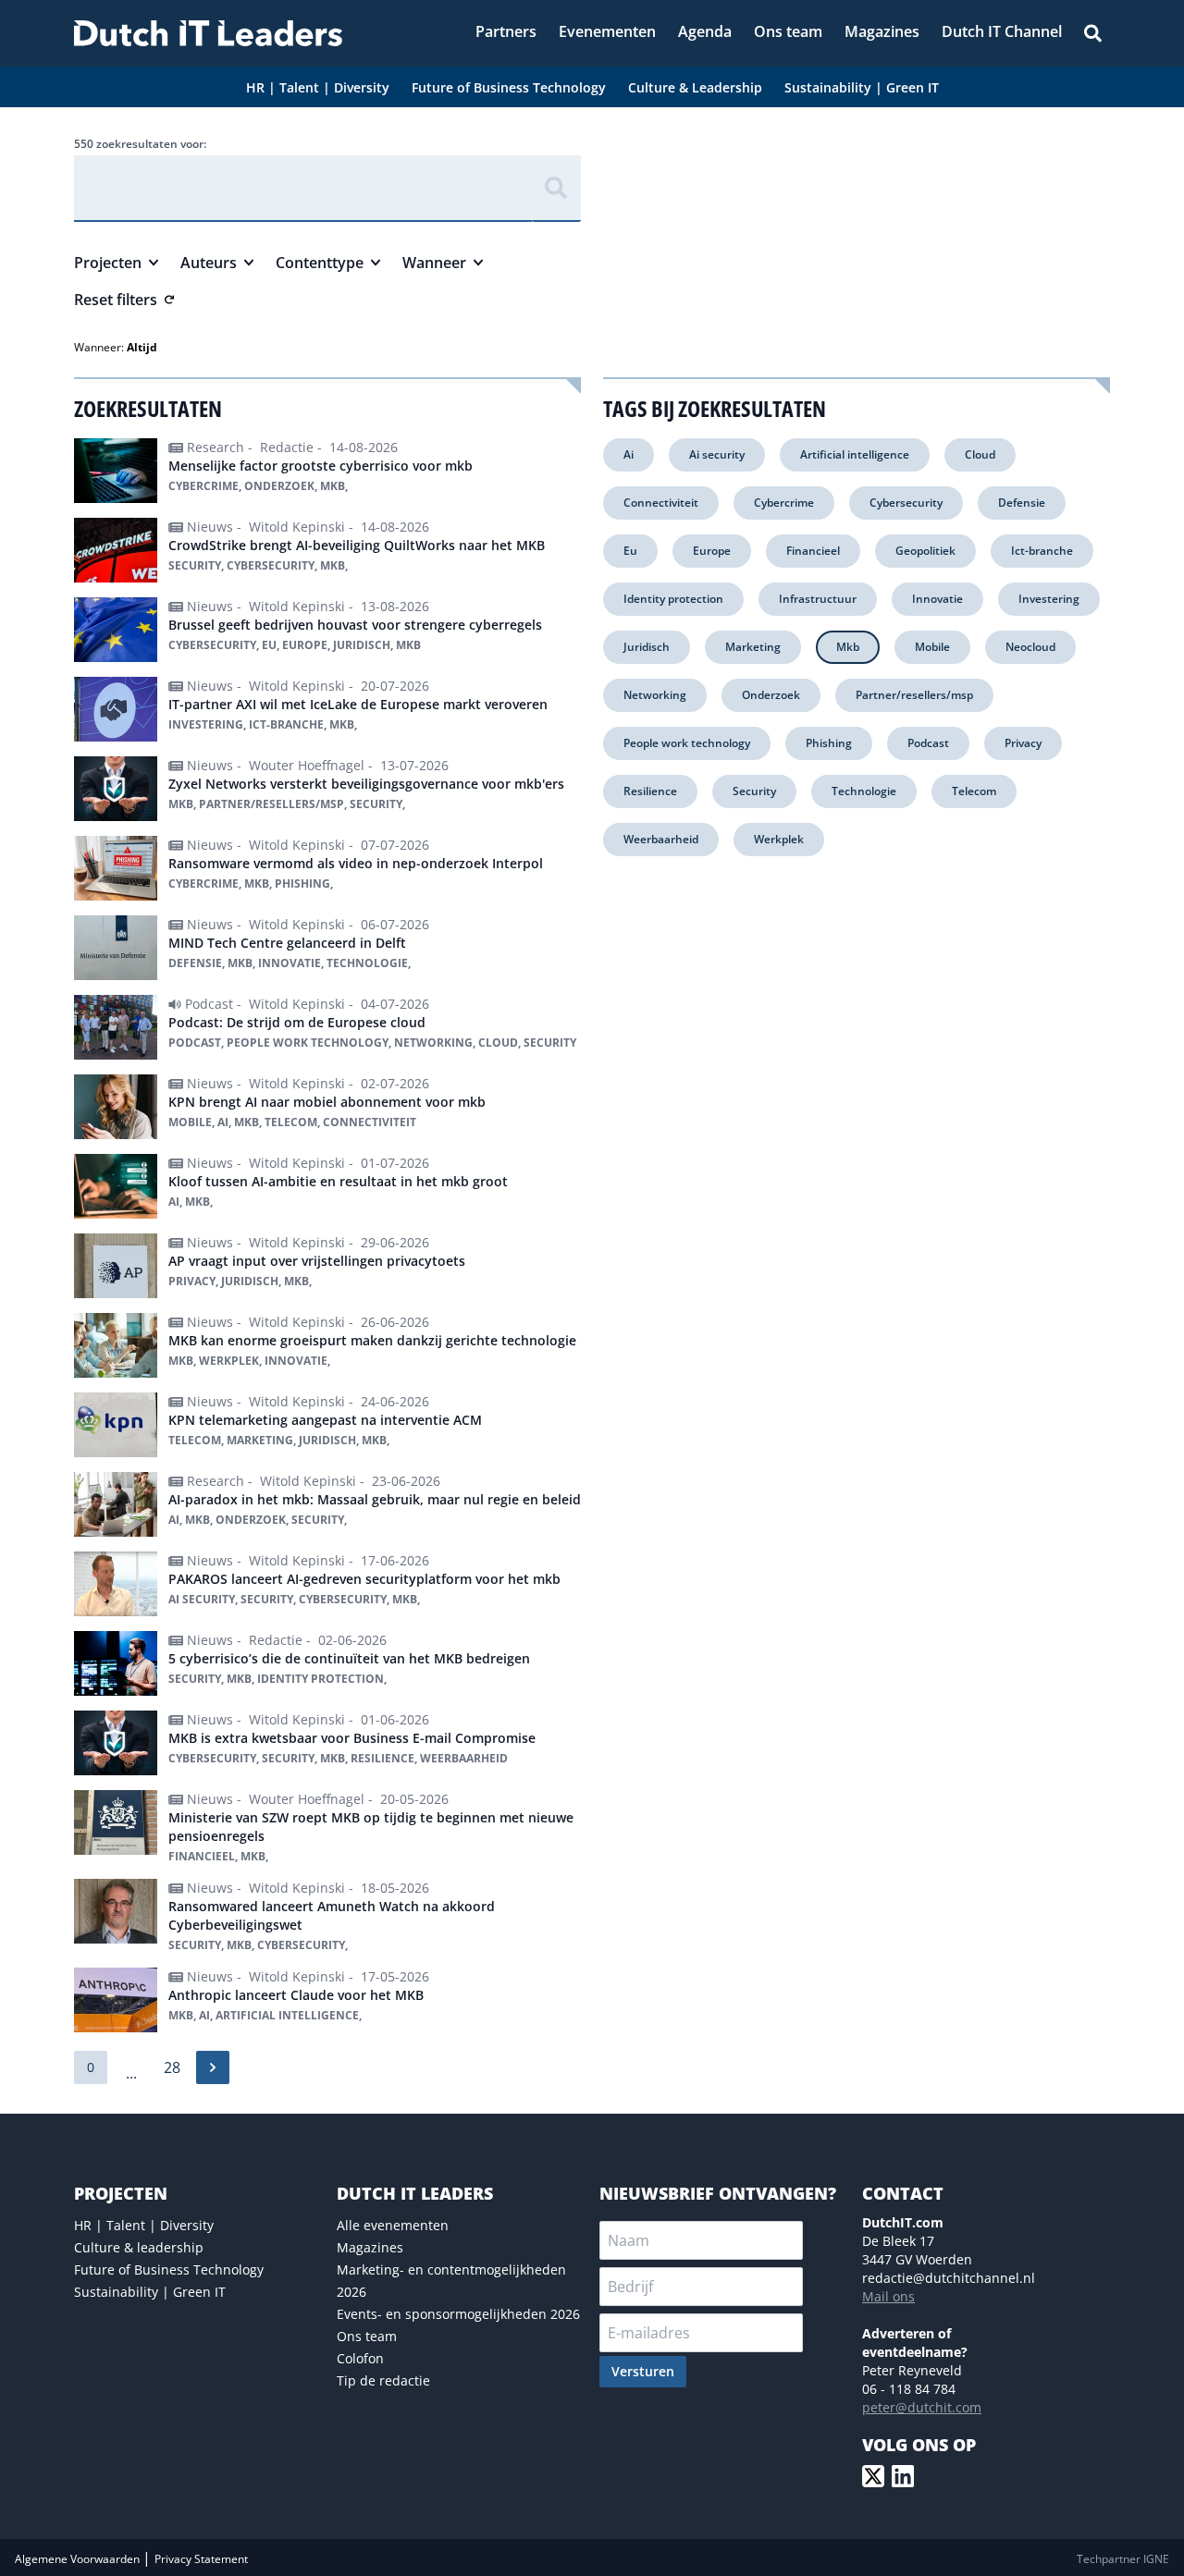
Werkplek (779, 839)
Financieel (813, 551)
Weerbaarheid (661, 839)
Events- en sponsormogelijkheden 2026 (458, 2314)
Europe (712, 551)
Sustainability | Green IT (150, 2292)
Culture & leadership (139, 2247)
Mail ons (888, 2296)
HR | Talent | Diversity (144, 2225)
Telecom (974, 791)
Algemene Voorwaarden (79, 2559)
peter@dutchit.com (922, 2407)
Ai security (717, 454)
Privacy (1023, 743)
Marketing (753, 647)
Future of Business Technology (169, 2269)
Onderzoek (771, 695)
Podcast (928, 743)
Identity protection (673, 599)
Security (754, 791)
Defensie (1022, 503)
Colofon (360, 2358)
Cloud (980, 454)
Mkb (848, 647)
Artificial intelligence (855, 454)
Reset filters (116, 300)
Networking (655, 695)
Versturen (643, 2371)
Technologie (864, 791)
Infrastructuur (818, 599)
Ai (629, 454)
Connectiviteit (661, 503)
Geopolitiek (925, 551)
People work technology (687, 743)
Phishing (829, 743)
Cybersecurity (906, 503)
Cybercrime (784, 503)
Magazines (370, 2247)
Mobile (932, 647)
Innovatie (937, 599)
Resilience (650, 791)
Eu (630, 551)
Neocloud (1030, 647)
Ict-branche (1042, 551)
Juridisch (647, 647)
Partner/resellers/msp (914, 695)
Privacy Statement (201, 2559)
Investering (1049, 599)
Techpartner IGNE (1123, 2559)
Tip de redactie (383, 2380)
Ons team (367, 2336)
